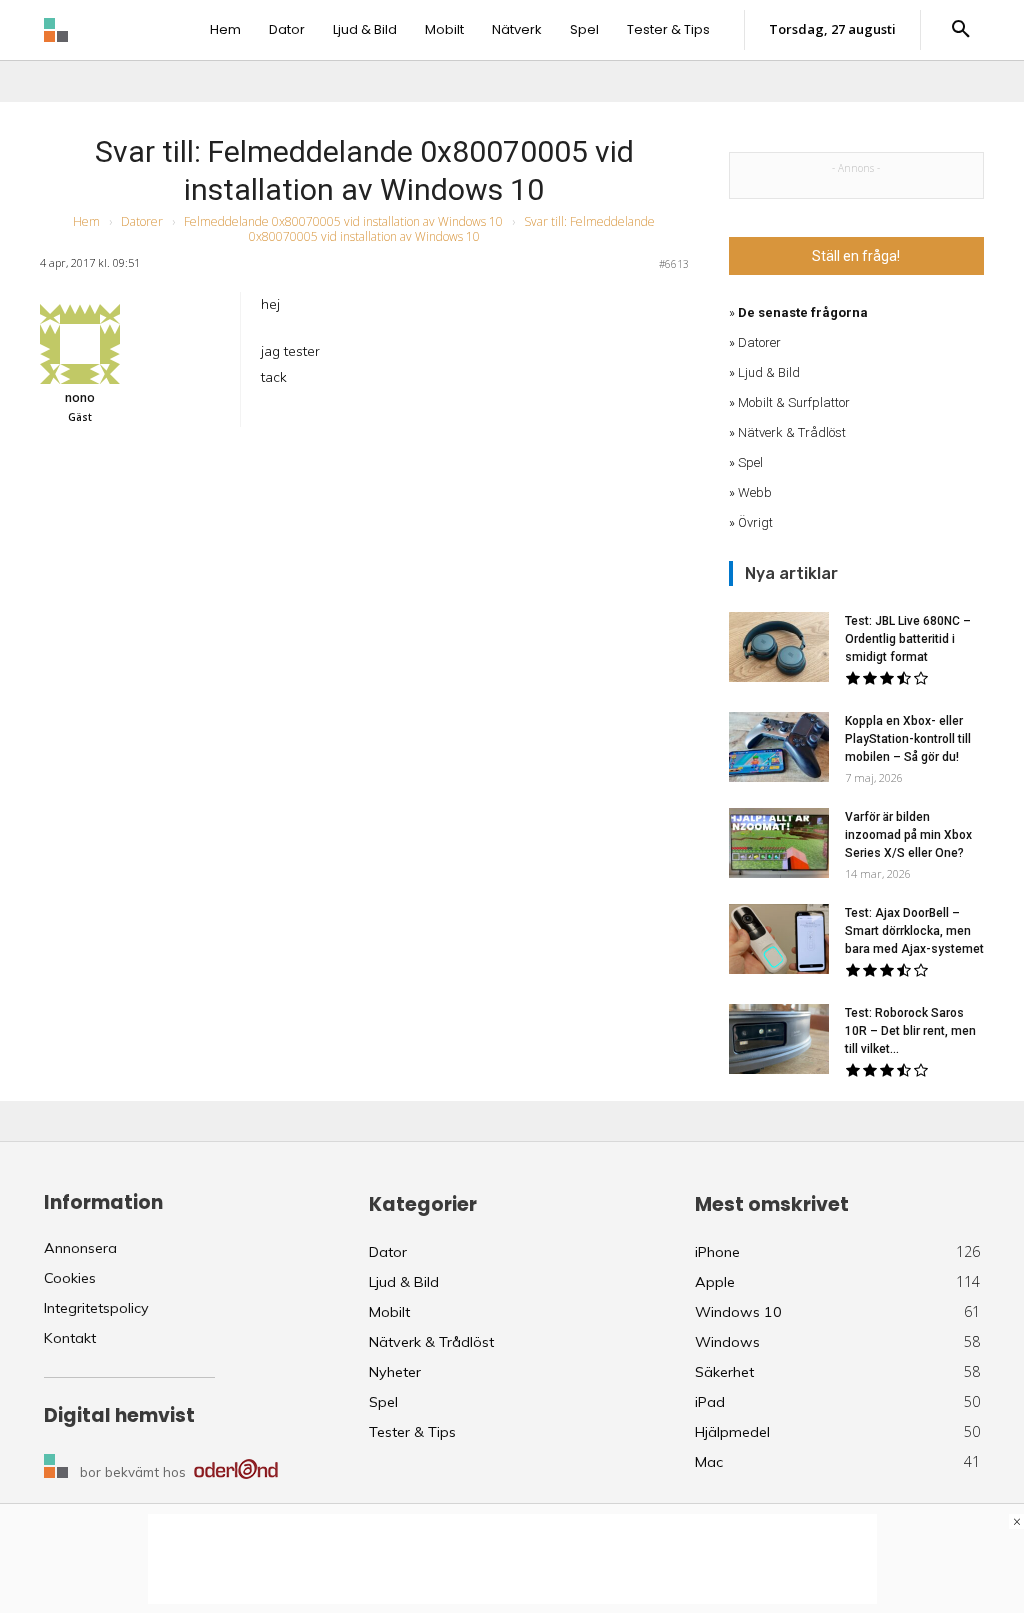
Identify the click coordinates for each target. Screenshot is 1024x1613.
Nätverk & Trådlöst (792, 432)
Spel (750, 462)
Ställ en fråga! (856, 256)
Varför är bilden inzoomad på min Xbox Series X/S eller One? (908, 835)
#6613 (674, 264)
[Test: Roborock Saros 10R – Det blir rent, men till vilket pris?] (779, 1039)
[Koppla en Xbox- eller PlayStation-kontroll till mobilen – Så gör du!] (779, 747)
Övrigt (755, 522)
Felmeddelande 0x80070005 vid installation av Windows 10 (343, 221)
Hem (86, 221)
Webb (755, 492)
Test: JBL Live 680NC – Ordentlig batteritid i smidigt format (908, 639)
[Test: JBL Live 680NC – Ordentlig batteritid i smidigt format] (779, 647)
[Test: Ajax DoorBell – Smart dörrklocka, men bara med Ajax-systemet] (779, 939)
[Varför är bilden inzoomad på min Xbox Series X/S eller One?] (779, 843)
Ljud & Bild (769, 372)
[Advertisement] (512, 1559)
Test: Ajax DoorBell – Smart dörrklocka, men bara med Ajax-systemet (914, 931)
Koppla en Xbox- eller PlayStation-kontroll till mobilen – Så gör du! (908, 739)
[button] (960, 30)
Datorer (142, 221)
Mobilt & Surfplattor (794, 402)
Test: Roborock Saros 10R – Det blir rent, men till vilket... (910, 1031)
